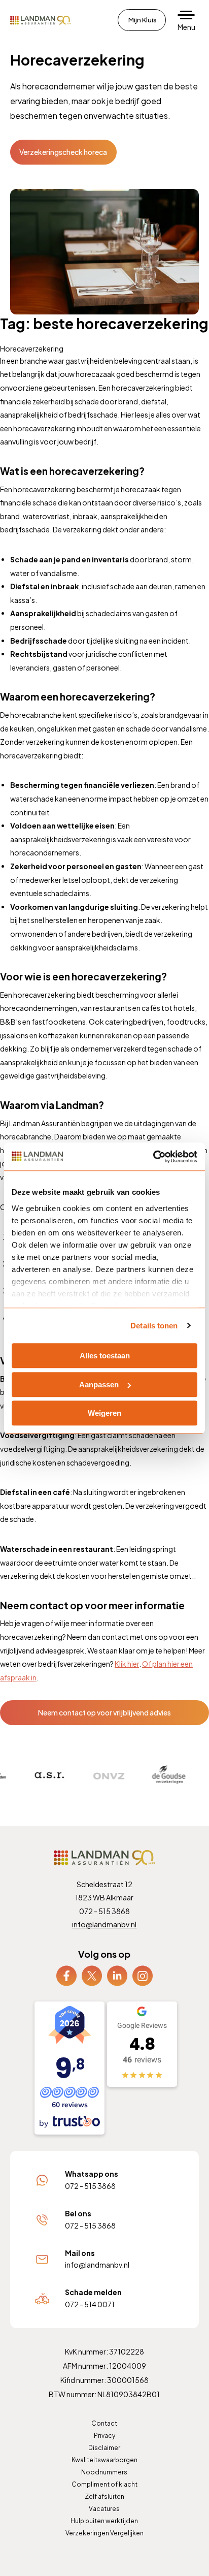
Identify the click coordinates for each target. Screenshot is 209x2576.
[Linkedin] (117, 1975)
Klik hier (127, 1664)
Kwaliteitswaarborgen (104, 2460)
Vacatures (104, 2509)
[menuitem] (66, 1976)
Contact (104, 2423)
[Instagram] (143, 1975)
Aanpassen (99, 1385)
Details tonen (154, 1326)
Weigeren (104, 1413)
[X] (92, 1975)
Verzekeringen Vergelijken (104, 2533)
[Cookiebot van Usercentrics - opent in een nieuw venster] (153, 1157)
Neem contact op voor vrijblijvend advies (104, 1712)
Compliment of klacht (104, 2484)
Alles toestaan (105, 1356)
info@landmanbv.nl (104, 1924)
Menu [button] (186, 27)
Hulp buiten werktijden (104, 2521)
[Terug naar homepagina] (41, 20)
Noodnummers (104, 2472)
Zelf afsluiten (104, 2497)
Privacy (104, 2436)
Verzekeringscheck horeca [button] (63, 152)
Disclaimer (104, 2448)
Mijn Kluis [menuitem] (143, 20)
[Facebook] (66, 1975)
